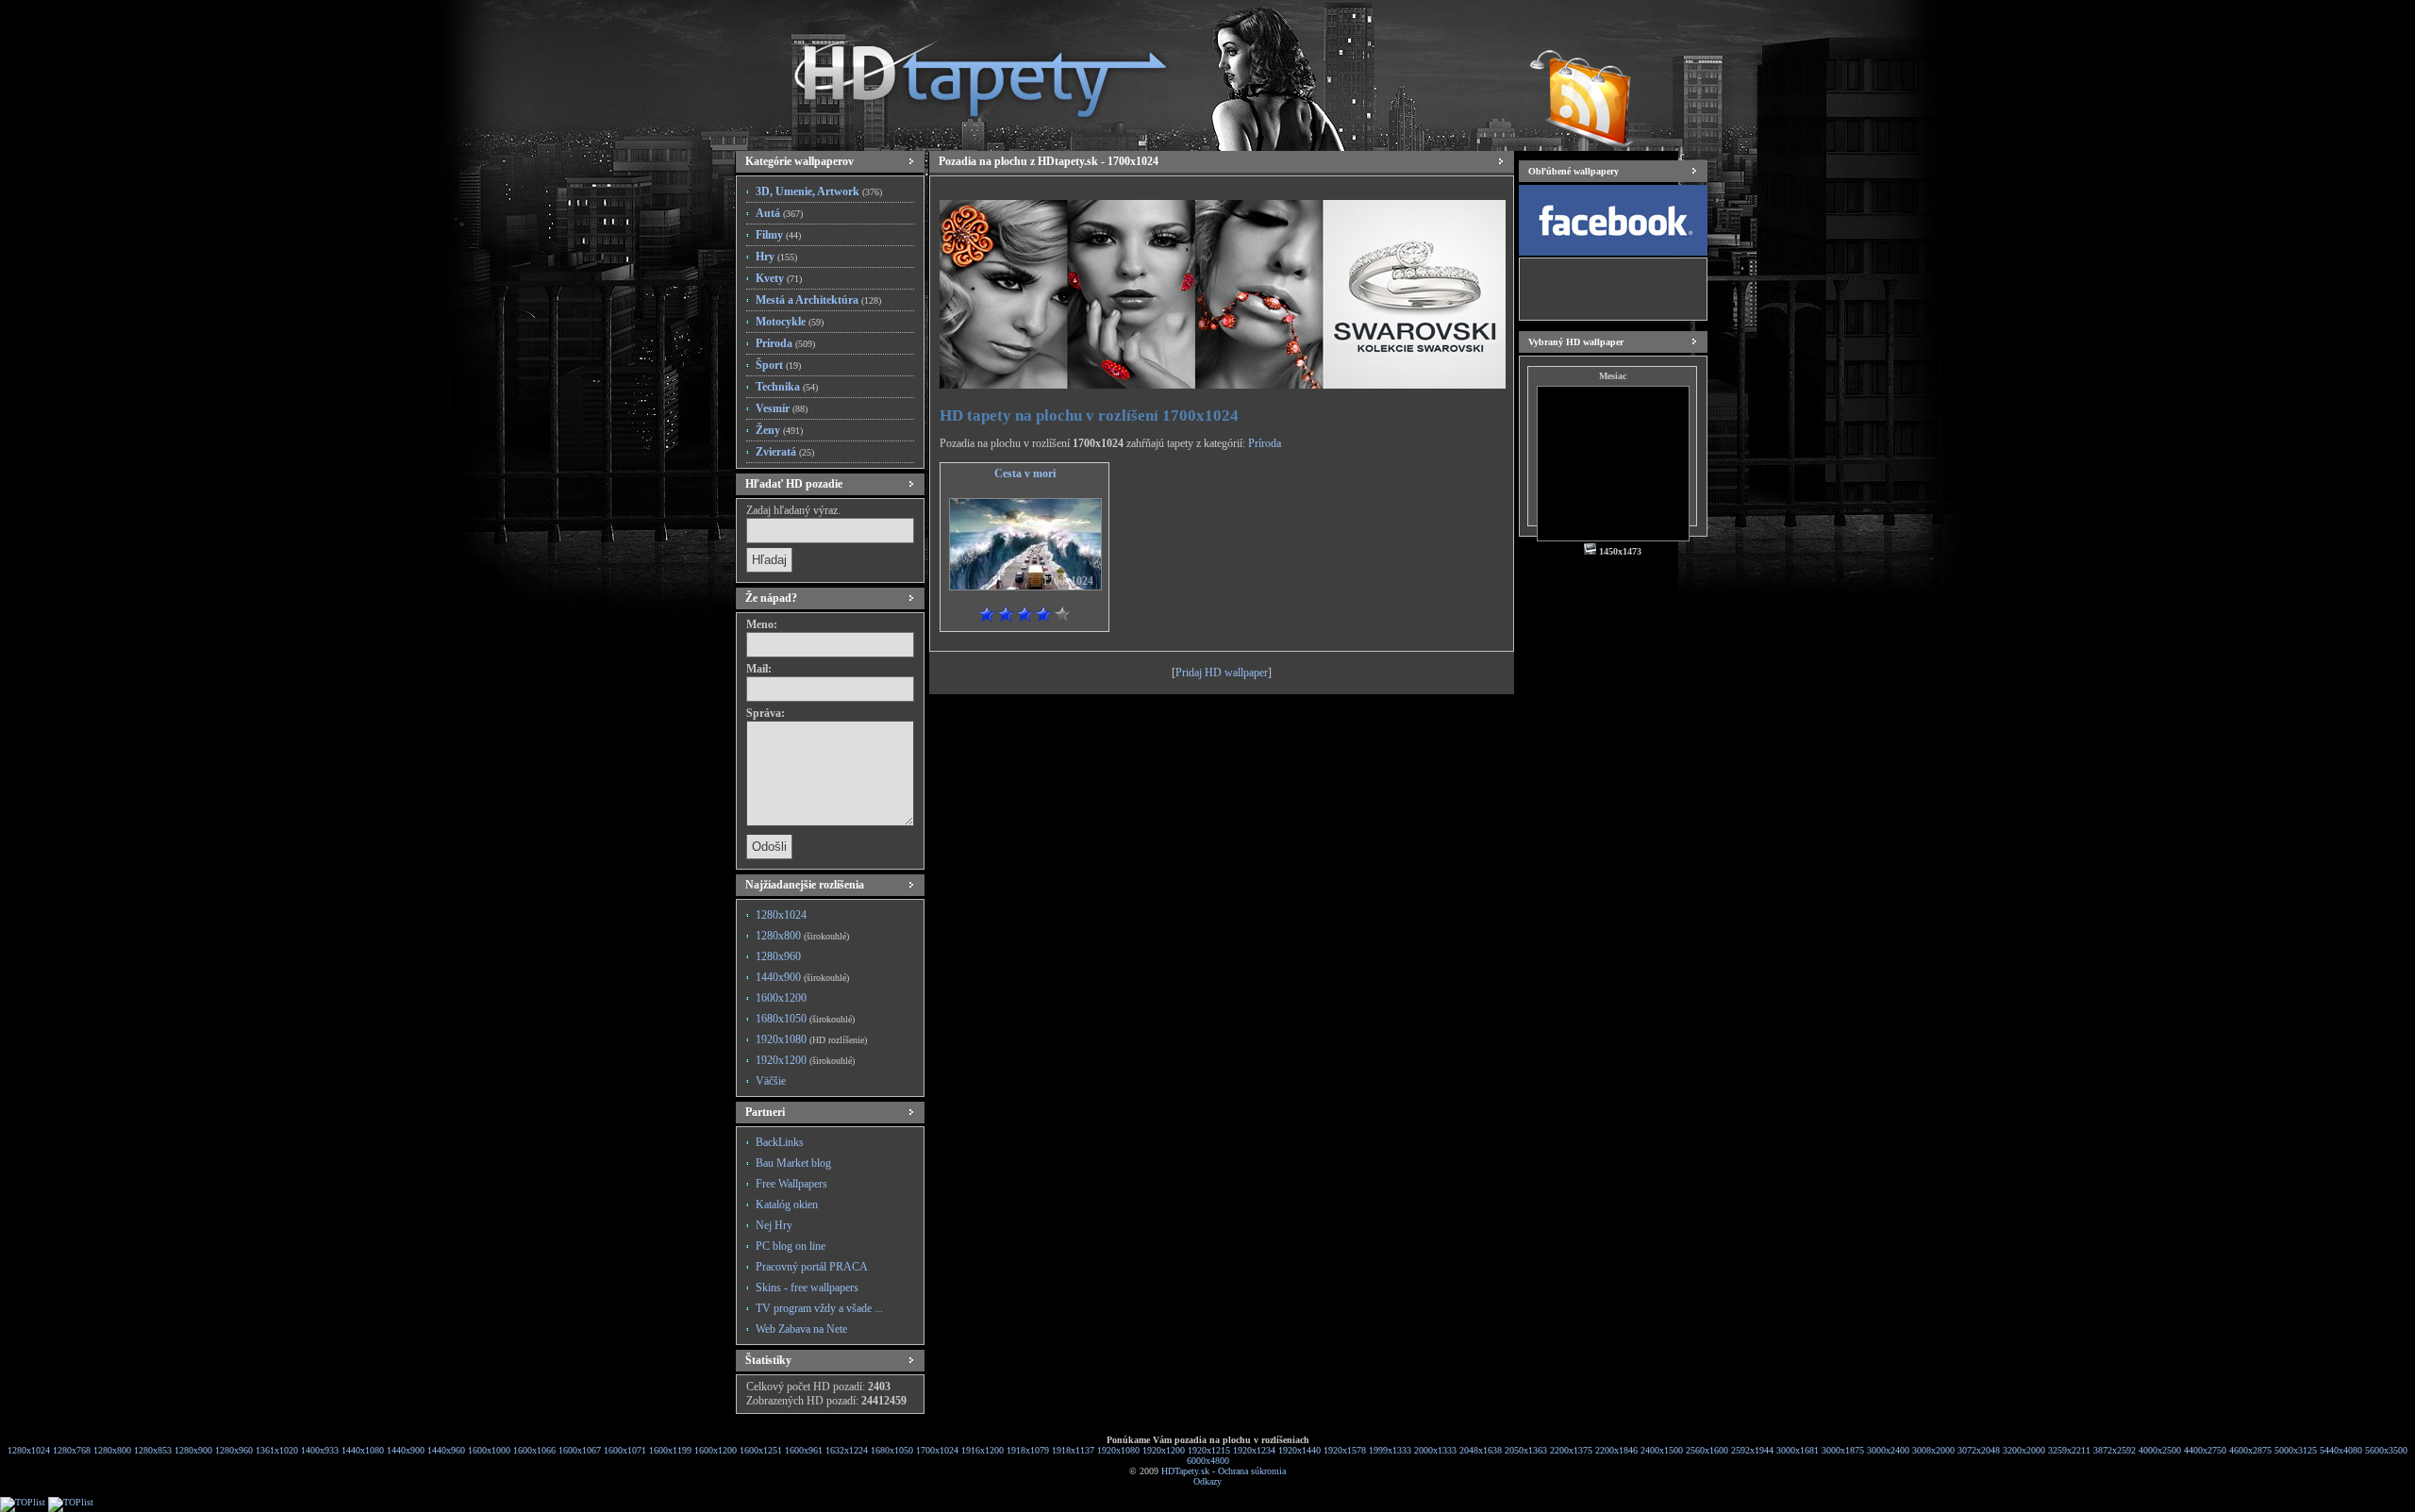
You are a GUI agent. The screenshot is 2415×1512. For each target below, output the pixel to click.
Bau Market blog (793, 1163)
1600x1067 (580, 1450)
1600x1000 (489, 1450)
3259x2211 (2069, 1450)
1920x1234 (1254, 1450)
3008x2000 (1933, 1450)
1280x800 (802, 936)
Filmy (778, 235)
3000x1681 (1798, 1450)
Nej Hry (774, 1225)
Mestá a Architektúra (818, 300)
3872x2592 (2115, 1450)
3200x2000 (2024, 1450)
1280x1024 (781, 915)
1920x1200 (805, 1060)
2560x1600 (1707, 1450)
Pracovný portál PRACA (812, 1267)
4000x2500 (2160, 1450)
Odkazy (1207, 1481)
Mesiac (1613, 376)
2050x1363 (1526, 1450)
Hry (776, 257)
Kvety (779, 278)
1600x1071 (625, 1450)
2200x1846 (1616, 1450)
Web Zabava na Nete (801, 1329)
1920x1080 (811, 1039)
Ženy (779, 430)
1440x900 (802, 977)
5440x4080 (2341, 1450)
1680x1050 (805, 1019)
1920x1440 (1299, 1450)
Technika (787, 387)
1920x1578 (1345, 1450)
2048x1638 (1481, 1450)
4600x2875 (2250, 1450)
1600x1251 (761, 1450)
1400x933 (320, 1450)
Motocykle (790, 322)
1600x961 (804, 1450)
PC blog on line (791, 1246)
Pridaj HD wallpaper (1222, 673)
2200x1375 (1571, 1450)
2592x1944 (1752, 1450)
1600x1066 (534, 1450)
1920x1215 (1209, 1450)
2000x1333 (1435, 1450)
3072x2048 (1979, 1450)
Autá (779, 213)
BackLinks (780, 1142)
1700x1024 (937, 1450)
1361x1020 (277, 1450)
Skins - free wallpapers (807, 1288)
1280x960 (778, 956)
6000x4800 (1208, 1461)
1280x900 (193, 1450)
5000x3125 (2296, 1450)
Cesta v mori (1025, 474)
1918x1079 (1028, 1450)
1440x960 (446, 1450)
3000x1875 (1843, 1450)
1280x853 (153, 1450)
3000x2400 (1888, 1450)
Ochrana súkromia (1252, 1471)
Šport (778, 365)
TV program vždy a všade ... (819, 1308)
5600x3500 (2386, 1450)
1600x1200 (781, 998)
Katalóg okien (787, 1205)
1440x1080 (363, 1450)
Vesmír (782, 408)
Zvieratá (785, 452)
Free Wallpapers (791, 1184)
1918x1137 (1073, 1450)
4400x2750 (2205, 1450)
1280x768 (72, 1450)
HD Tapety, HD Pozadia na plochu (962, 71)
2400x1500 (1662, 1450)
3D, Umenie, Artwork (819, 191)
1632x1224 (847, 1450)
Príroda (785, 343)
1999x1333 (1390, 1450)
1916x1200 (983, 1450)
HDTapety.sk (1185, 1471)
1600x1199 (670, 1450)
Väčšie (771, 1081)
